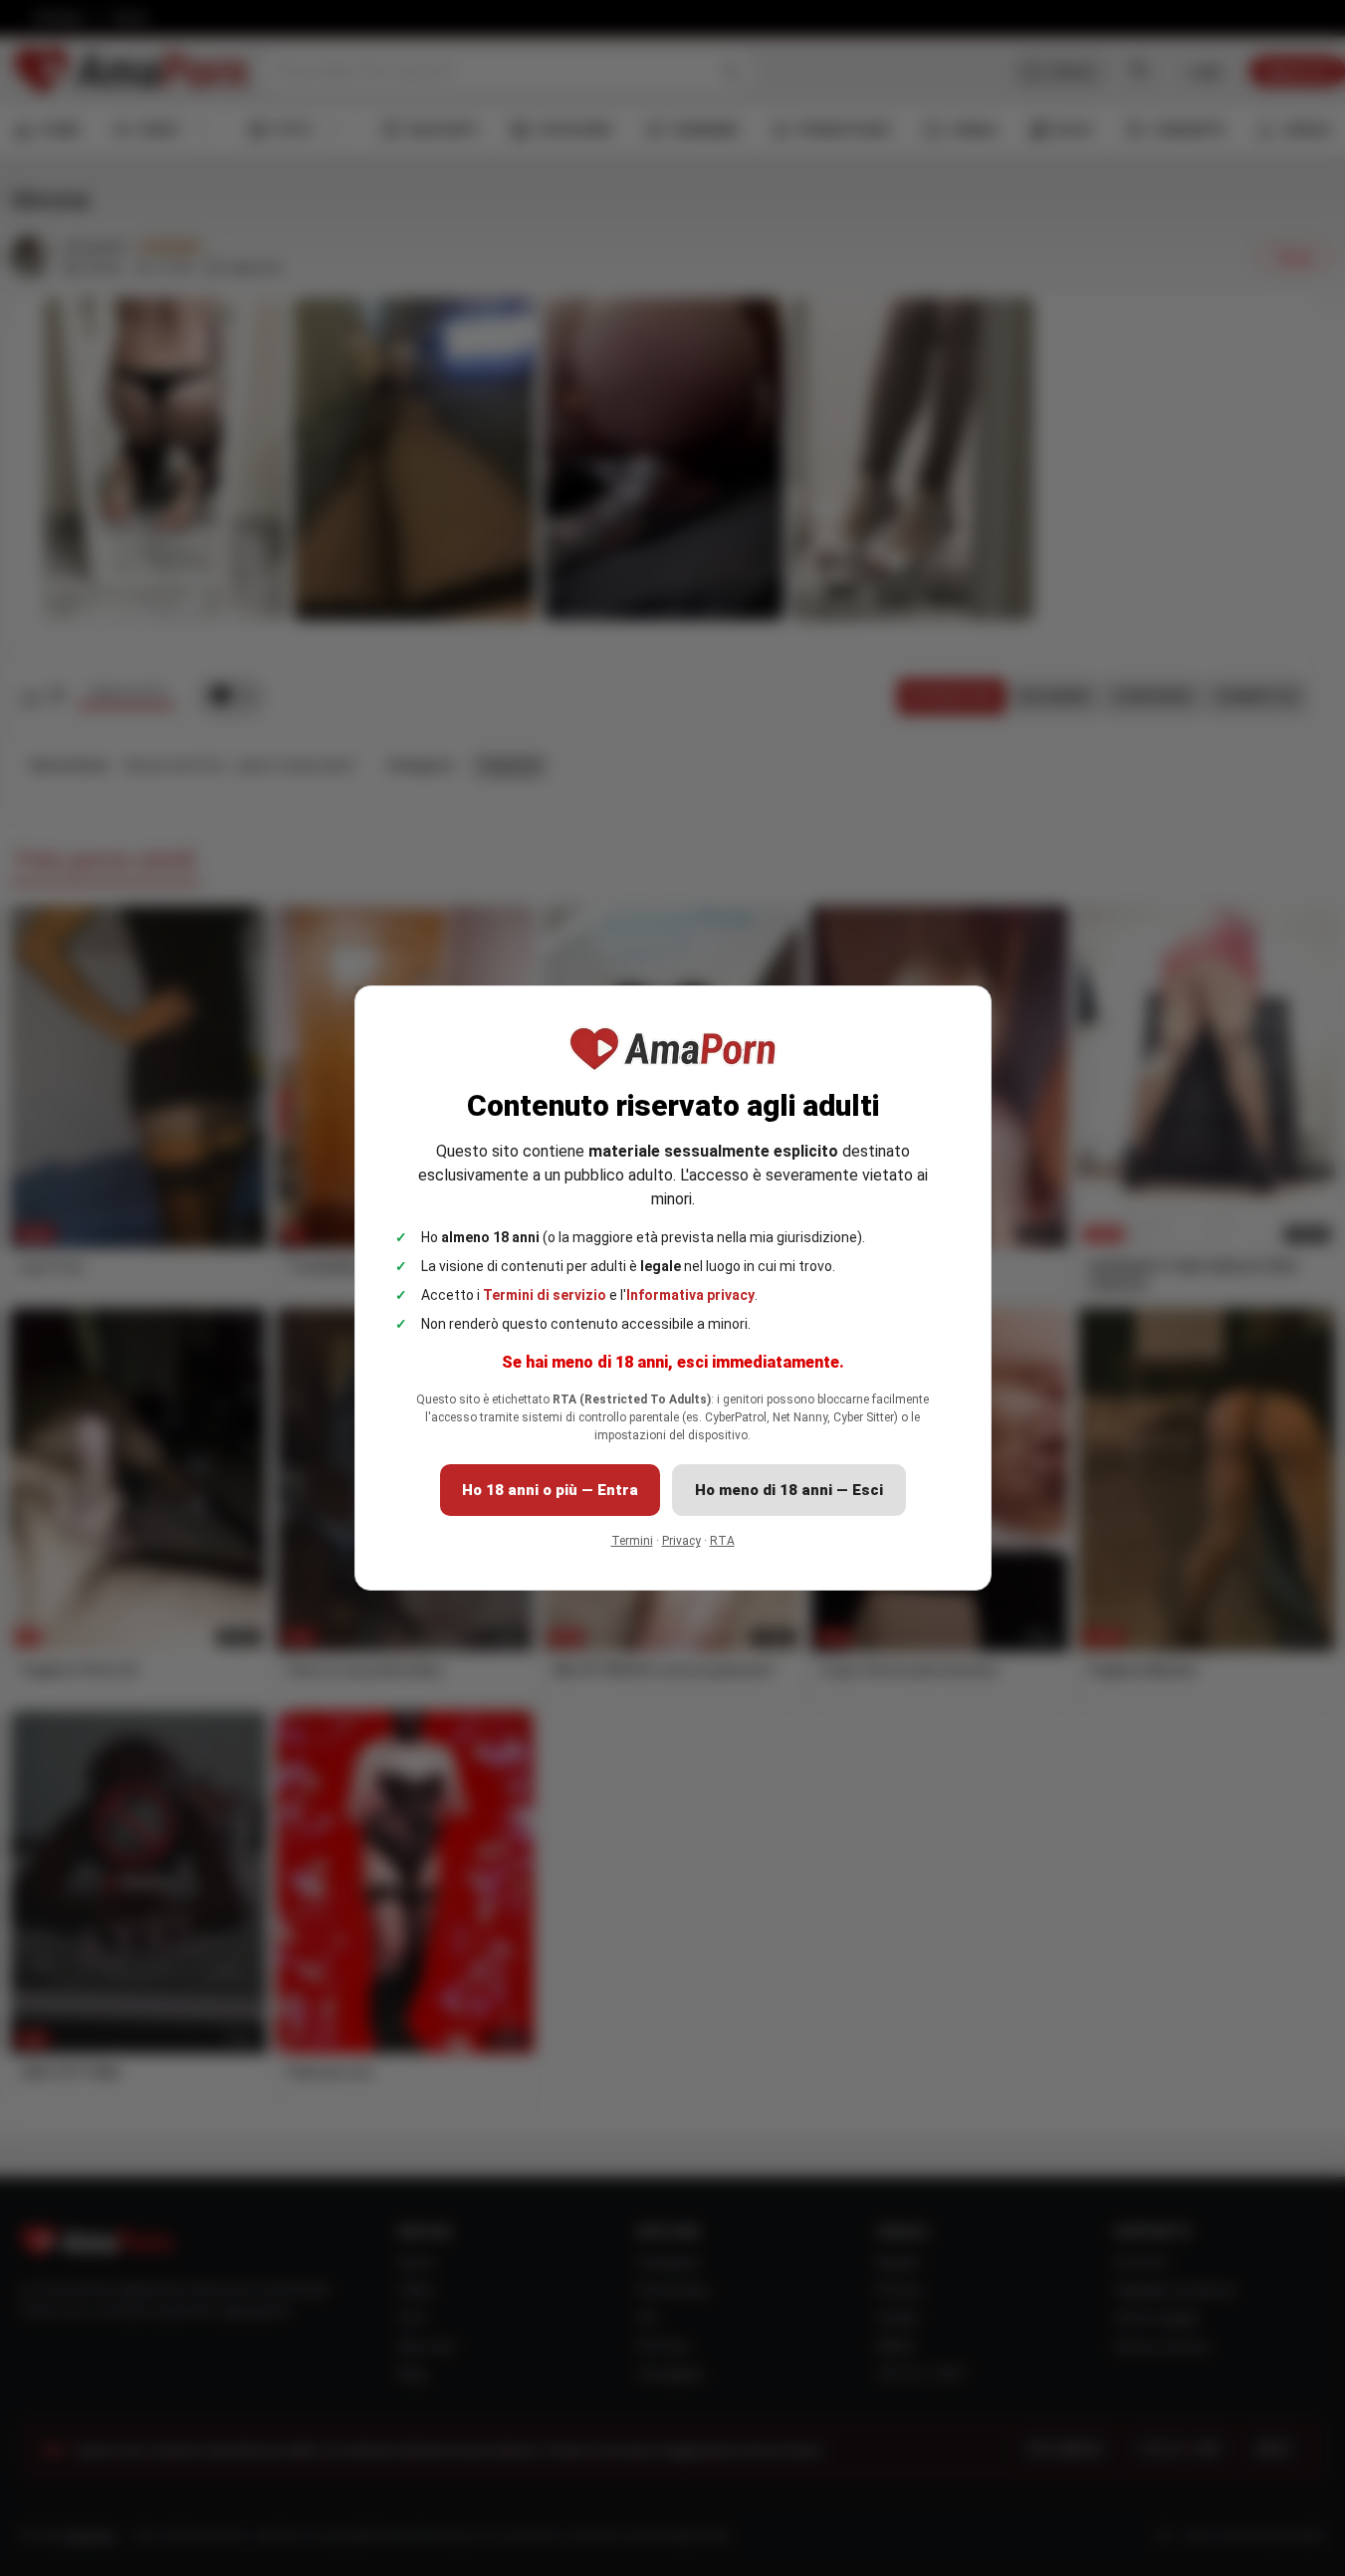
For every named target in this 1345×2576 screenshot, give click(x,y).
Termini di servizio (545, 1295)
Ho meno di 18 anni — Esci (789, 1490)
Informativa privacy (690, 1295)
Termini (632, 1541)
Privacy (681, 1541)
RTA (722, 1541)
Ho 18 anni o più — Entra (550, 1490)
